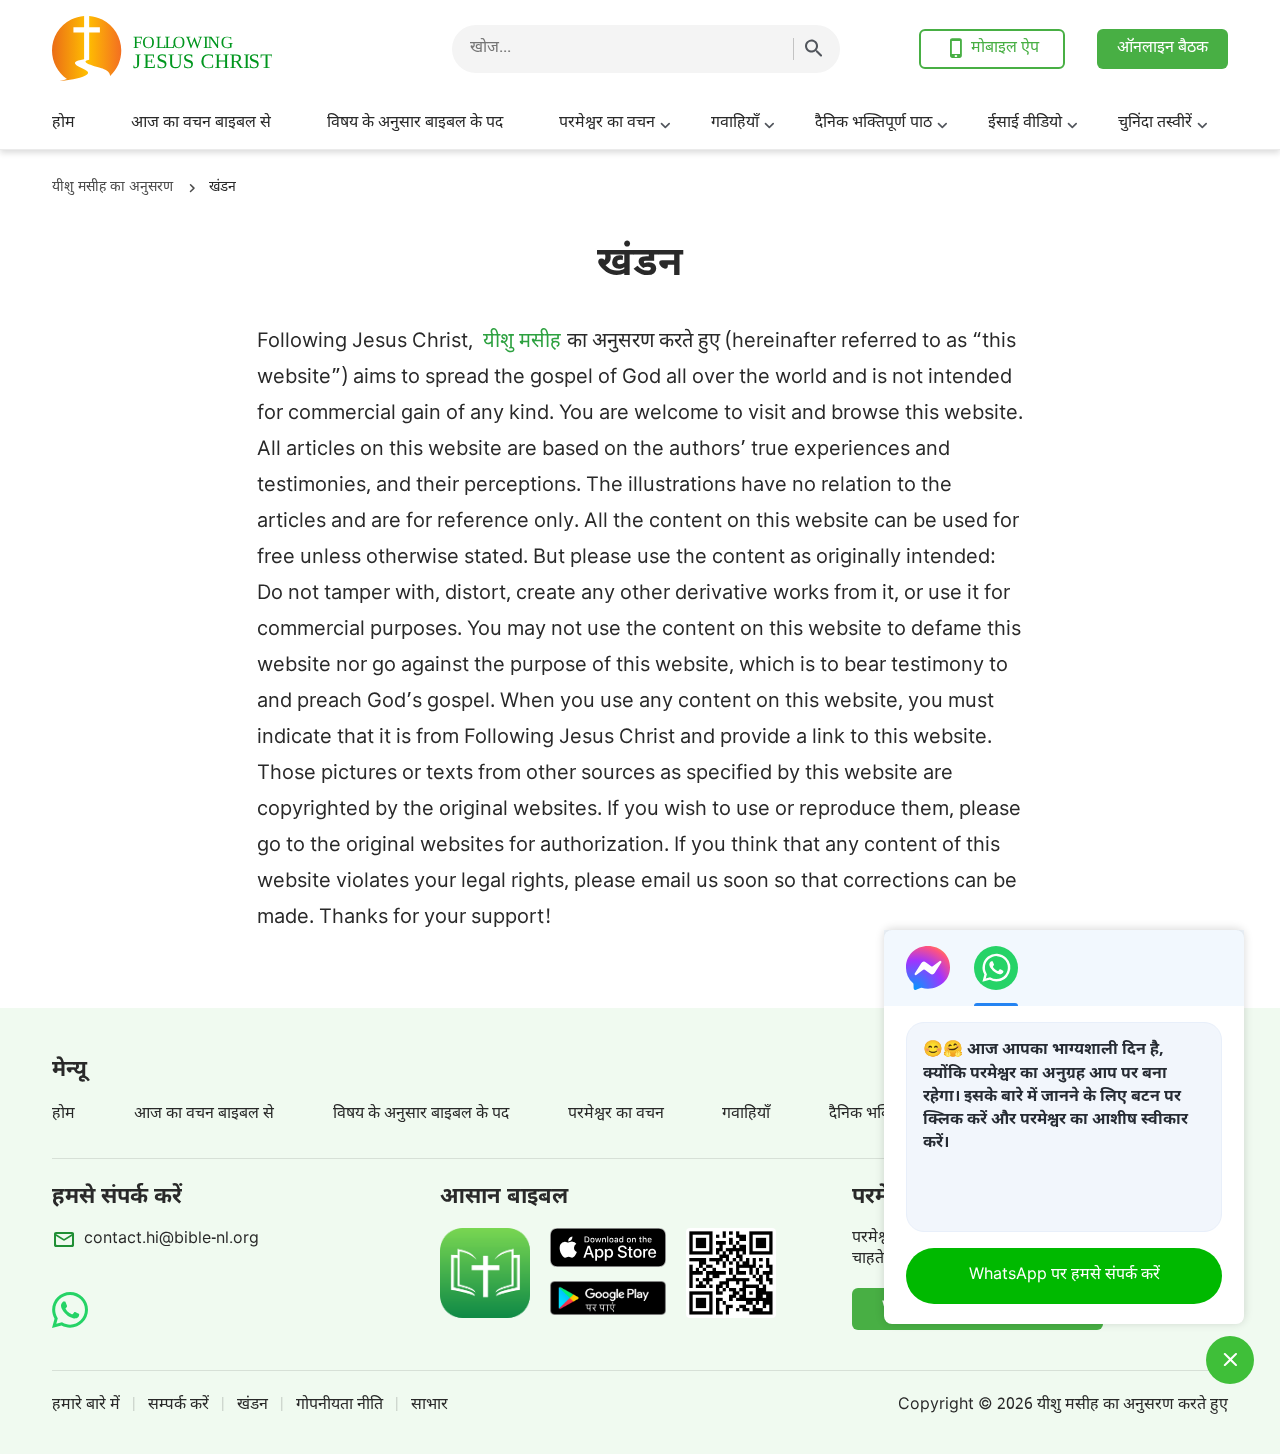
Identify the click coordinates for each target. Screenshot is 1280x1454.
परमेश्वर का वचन (607, 123)
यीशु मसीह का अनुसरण (112, 187)
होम (63, 123)
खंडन (252, 1405)
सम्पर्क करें (178, 1405)
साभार (429, 1405)
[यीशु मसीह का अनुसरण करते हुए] (212, 48)
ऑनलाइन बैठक (1162, 48)
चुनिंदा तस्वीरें (1155, 123)
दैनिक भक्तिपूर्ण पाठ (873, 123)
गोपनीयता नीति (339, 1405)
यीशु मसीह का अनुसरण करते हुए (1132, 1405)
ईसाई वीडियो (1025, 123)
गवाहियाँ (735, 123)
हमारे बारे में (86, 1405)
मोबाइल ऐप (1005, 48)
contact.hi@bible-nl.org (171, 1239)
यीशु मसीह (522, 342)
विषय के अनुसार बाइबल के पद (415, 123)
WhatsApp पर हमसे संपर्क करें (1064, 1275)
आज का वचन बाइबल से (201, 123)
